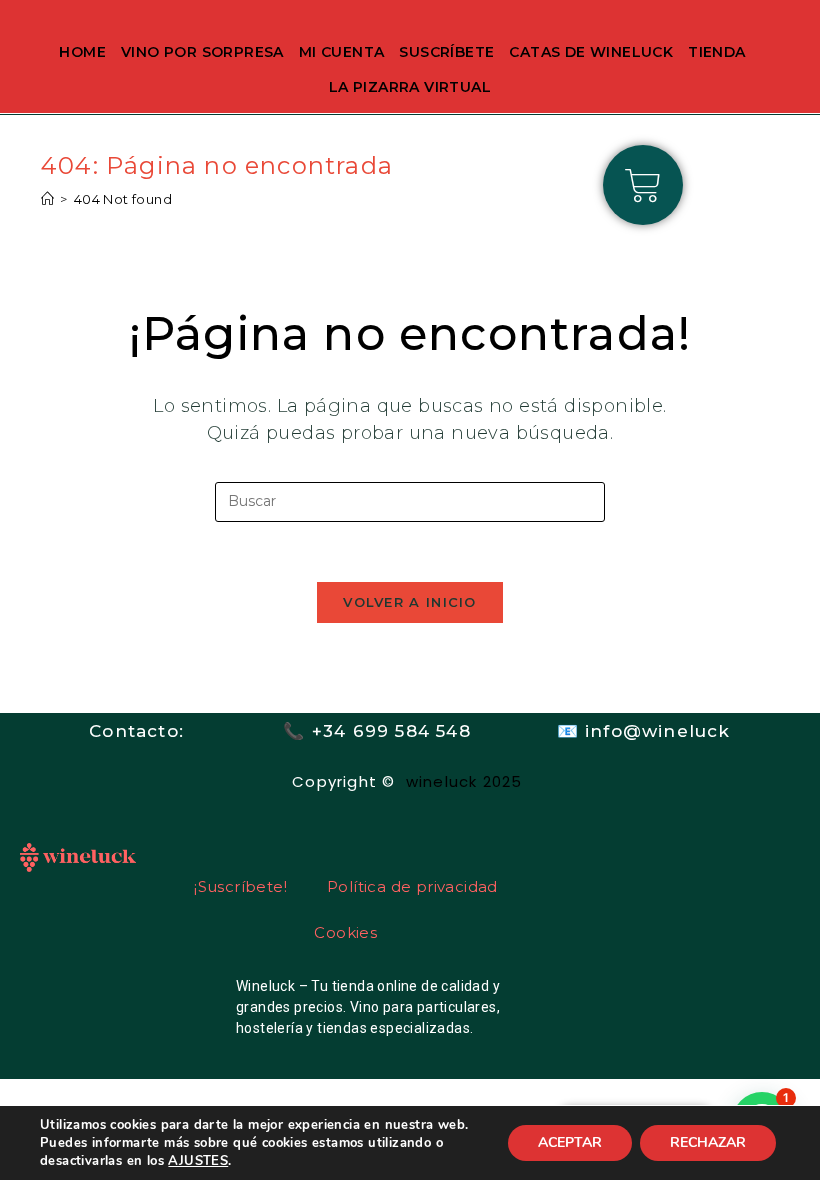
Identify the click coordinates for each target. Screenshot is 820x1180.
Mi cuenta (342, 52)
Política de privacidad (412, 886)
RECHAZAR (708, 1142)
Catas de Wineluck (591, 52)
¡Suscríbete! (240, 886)
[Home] (47, 199)
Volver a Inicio (410, 602)
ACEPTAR (570, 1142)
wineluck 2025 (467, 781)
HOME (82, 52)
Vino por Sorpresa (202, 52)
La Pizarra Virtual (410, 87)
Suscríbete (446, 52)
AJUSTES (198, 1161)
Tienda (716, 52)
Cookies (345, 932)
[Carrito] (643, 185)
